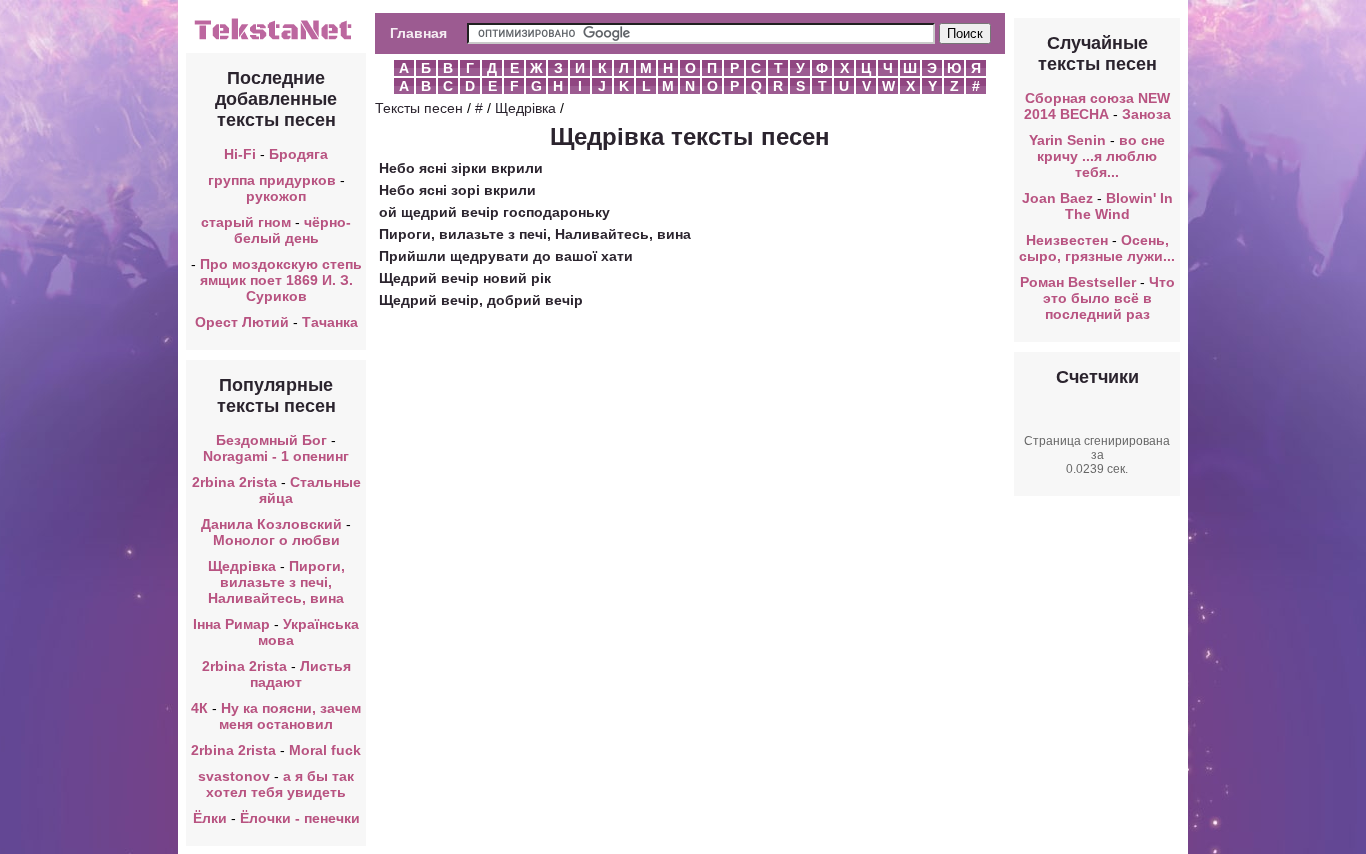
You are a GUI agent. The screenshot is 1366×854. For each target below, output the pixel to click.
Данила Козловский (271, 524)
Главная (418, 33)
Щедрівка (242, 566)
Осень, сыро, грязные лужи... (1097, 248)
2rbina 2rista (234, 482)
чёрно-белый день (293, 230)
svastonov (234, 776)
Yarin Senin (1067, 140)
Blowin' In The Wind (1119, 206)
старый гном (246, 222)
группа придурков (272, 180)
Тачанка (330, 322)
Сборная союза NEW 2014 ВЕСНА (1097, 106)
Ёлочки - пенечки (300, 818)
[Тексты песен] (276, 38)
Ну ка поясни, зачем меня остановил (290, 716)
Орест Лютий (242, 322)
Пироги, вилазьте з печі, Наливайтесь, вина (276, 582)
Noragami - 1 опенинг (276, 456)
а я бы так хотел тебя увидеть (280, 784)
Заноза (1146, 114)
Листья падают (300, 674)
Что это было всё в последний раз (1109, 298)
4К (199, 708)
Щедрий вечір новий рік (465, 278)
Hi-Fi (240, 154)
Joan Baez (1057, 198)
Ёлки (210, 818)
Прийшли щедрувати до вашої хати (506, 256)
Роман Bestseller (1078, 282)
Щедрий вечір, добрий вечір (481, 300)
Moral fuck (325, 750)
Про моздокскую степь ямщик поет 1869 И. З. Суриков (281, 280)
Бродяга (298, 154)
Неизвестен (1067, 240)
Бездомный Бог (271, 440)
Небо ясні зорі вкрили (457, 190)
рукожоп (276, 196)
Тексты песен (419, 108)
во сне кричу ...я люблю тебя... (1101, 156)
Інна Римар (231, 624)
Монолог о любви (276, 540)
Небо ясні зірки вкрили (461, 168)
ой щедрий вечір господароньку (494, 212)
